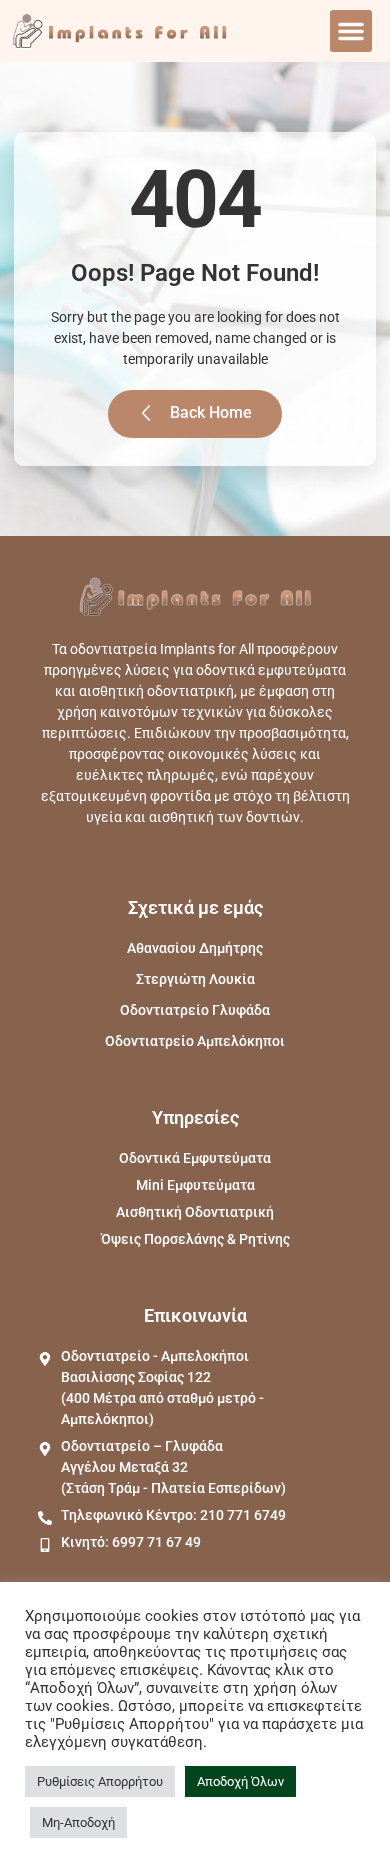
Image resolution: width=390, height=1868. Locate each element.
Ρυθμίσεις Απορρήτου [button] (100, 1781)
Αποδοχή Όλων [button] (240, 1781)
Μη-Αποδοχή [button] (78, 1822)
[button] (351, 31)
